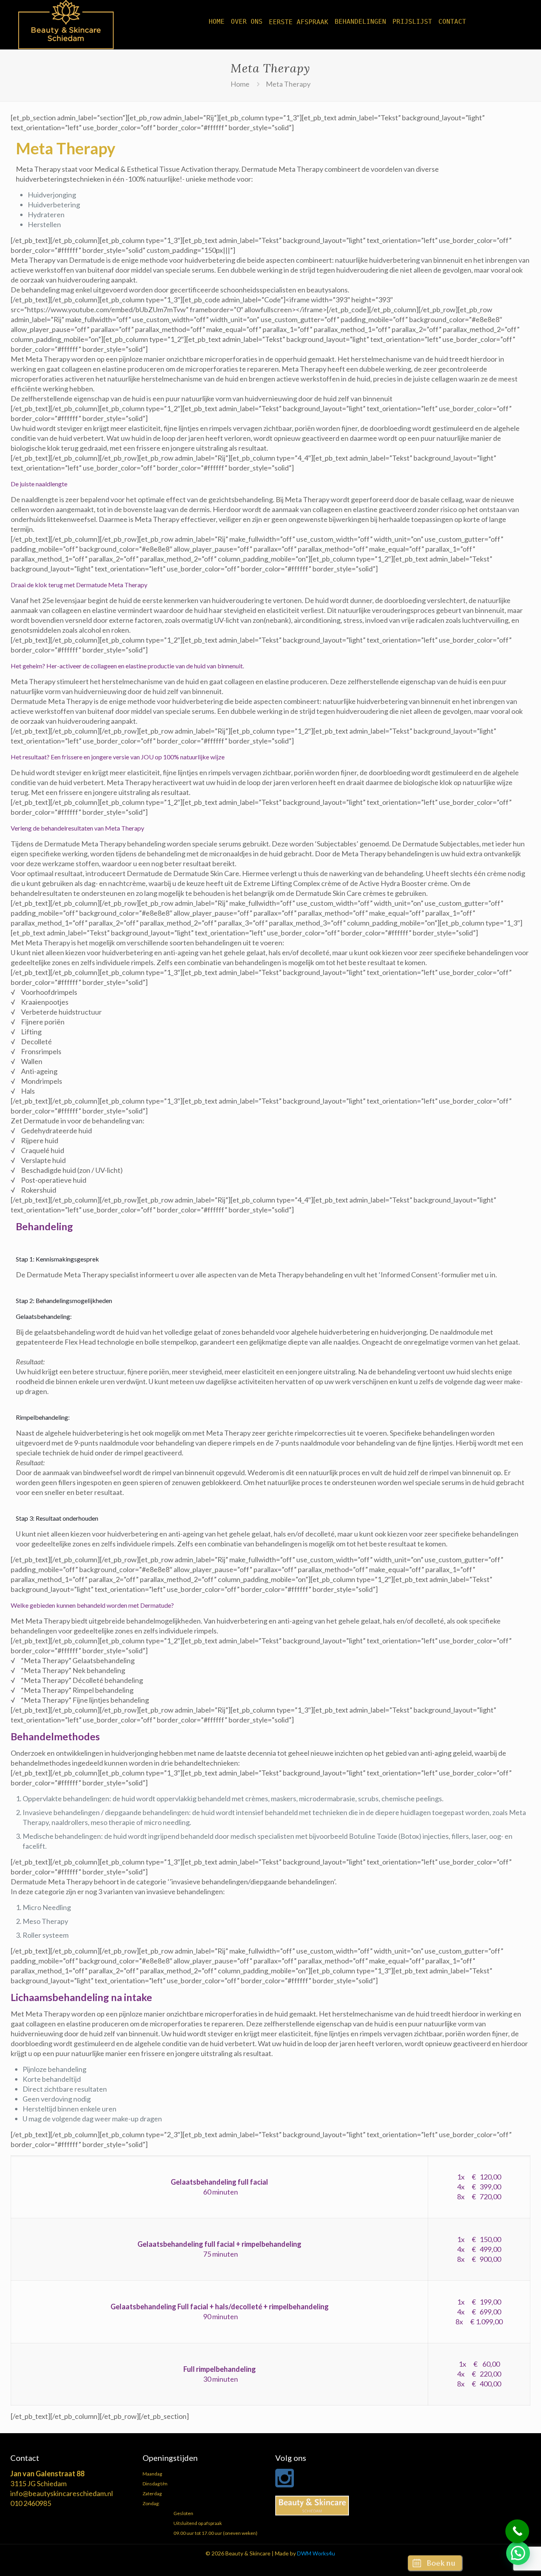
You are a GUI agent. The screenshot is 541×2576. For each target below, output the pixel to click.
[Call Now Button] (517, 2531)
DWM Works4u (316, 2553)
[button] (518, 2553)
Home (240, 84)
